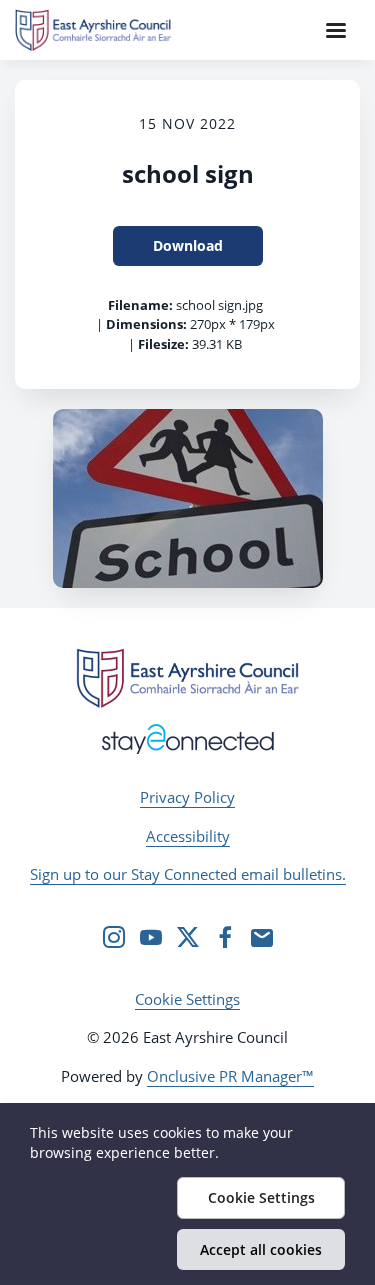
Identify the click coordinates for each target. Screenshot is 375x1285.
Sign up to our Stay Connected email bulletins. (188, 874)
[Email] (262, 937)
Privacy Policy (187, 797)
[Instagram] (114, 937)
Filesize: (163, 344)
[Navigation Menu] (336, 30)
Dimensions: (146, 324)
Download (188, 245)
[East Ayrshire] (187, 678)
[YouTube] (151, 937)
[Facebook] (225, 937)
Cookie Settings (187, 999)
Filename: (140, 305)
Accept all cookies (261, 1249)
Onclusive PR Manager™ (230, 1076)
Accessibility (188, 836)
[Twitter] (188, 937)
